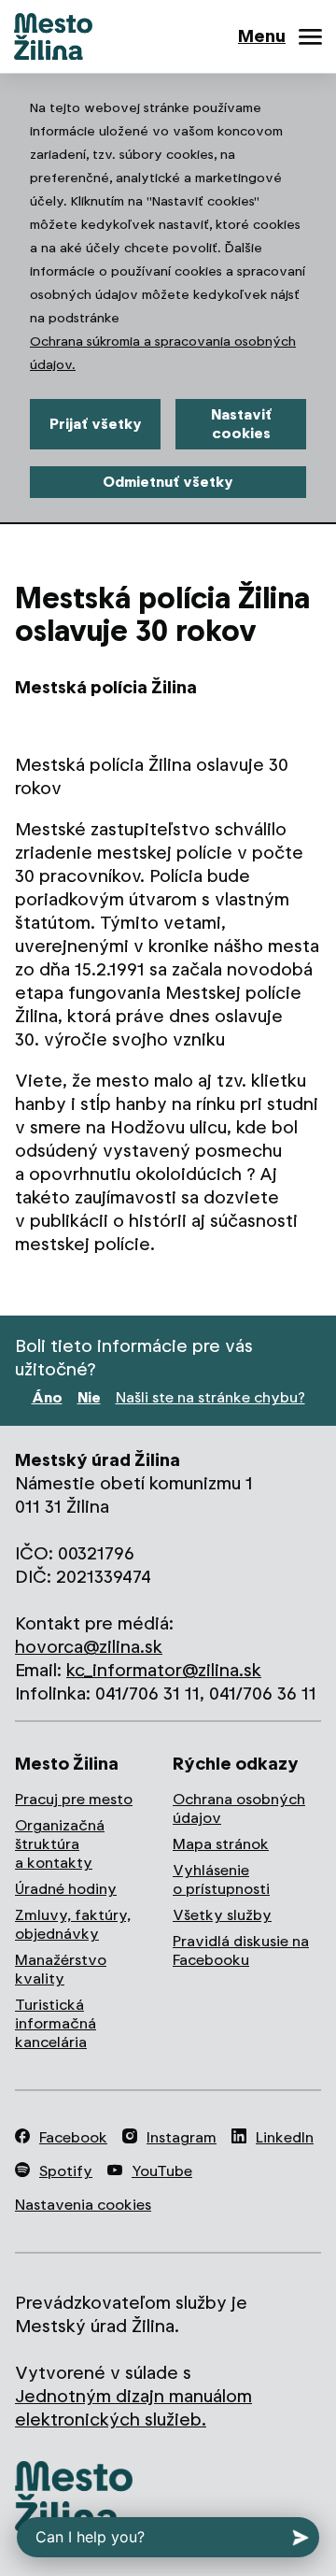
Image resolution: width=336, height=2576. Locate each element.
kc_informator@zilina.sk (164, 1670)
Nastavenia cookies (83, 2205)
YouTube (162, 2171)
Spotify (66, 2171)
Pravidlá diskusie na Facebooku (241, 1950)
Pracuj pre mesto (74, 1799)
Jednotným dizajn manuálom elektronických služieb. (133, 2408)
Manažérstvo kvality (61, 1969)
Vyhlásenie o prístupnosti (221, 1879)
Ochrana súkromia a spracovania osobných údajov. (163, 353)
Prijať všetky (96, 424)
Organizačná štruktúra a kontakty (60, 1844)
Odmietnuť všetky (168, 482)
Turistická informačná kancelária (56, 2023)
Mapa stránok (221, 1844)
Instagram (182, 2137)
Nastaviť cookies (241, 424)
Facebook (73, 2137)
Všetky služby (222, 1915)
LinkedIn (285, 2137)
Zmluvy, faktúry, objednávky (73, 1924)
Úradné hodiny (66, 1889)
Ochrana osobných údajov (239, 1808)
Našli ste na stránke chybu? (210, 1397)
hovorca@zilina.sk (89, 1647)
